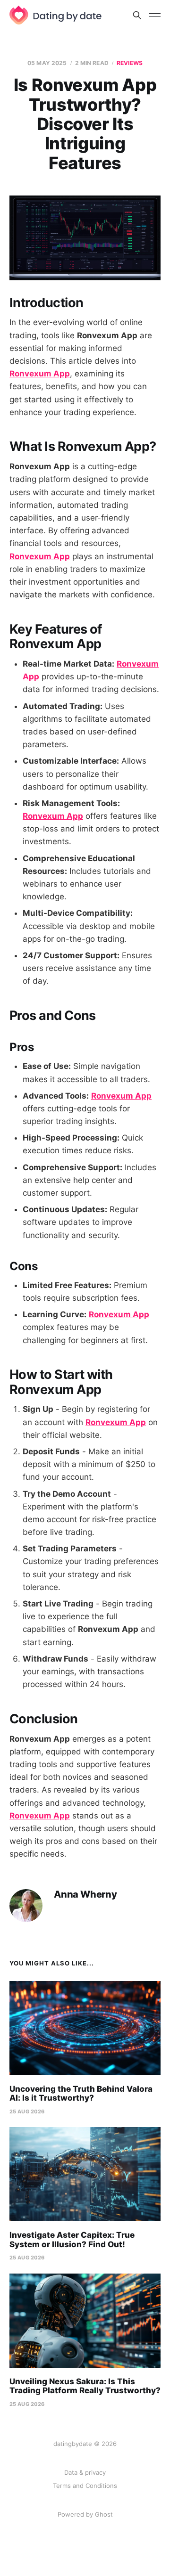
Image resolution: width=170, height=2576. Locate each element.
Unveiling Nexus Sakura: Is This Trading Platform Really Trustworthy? (85, 2386)
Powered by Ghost (85, 2514)
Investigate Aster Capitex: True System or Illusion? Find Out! (72, 2240)
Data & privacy (85, 2472)
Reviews (130, 63)
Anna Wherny (85, 1895)
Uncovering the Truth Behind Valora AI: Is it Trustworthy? (81, 2094)
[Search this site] (137, 15)
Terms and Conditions (85, 2486)
